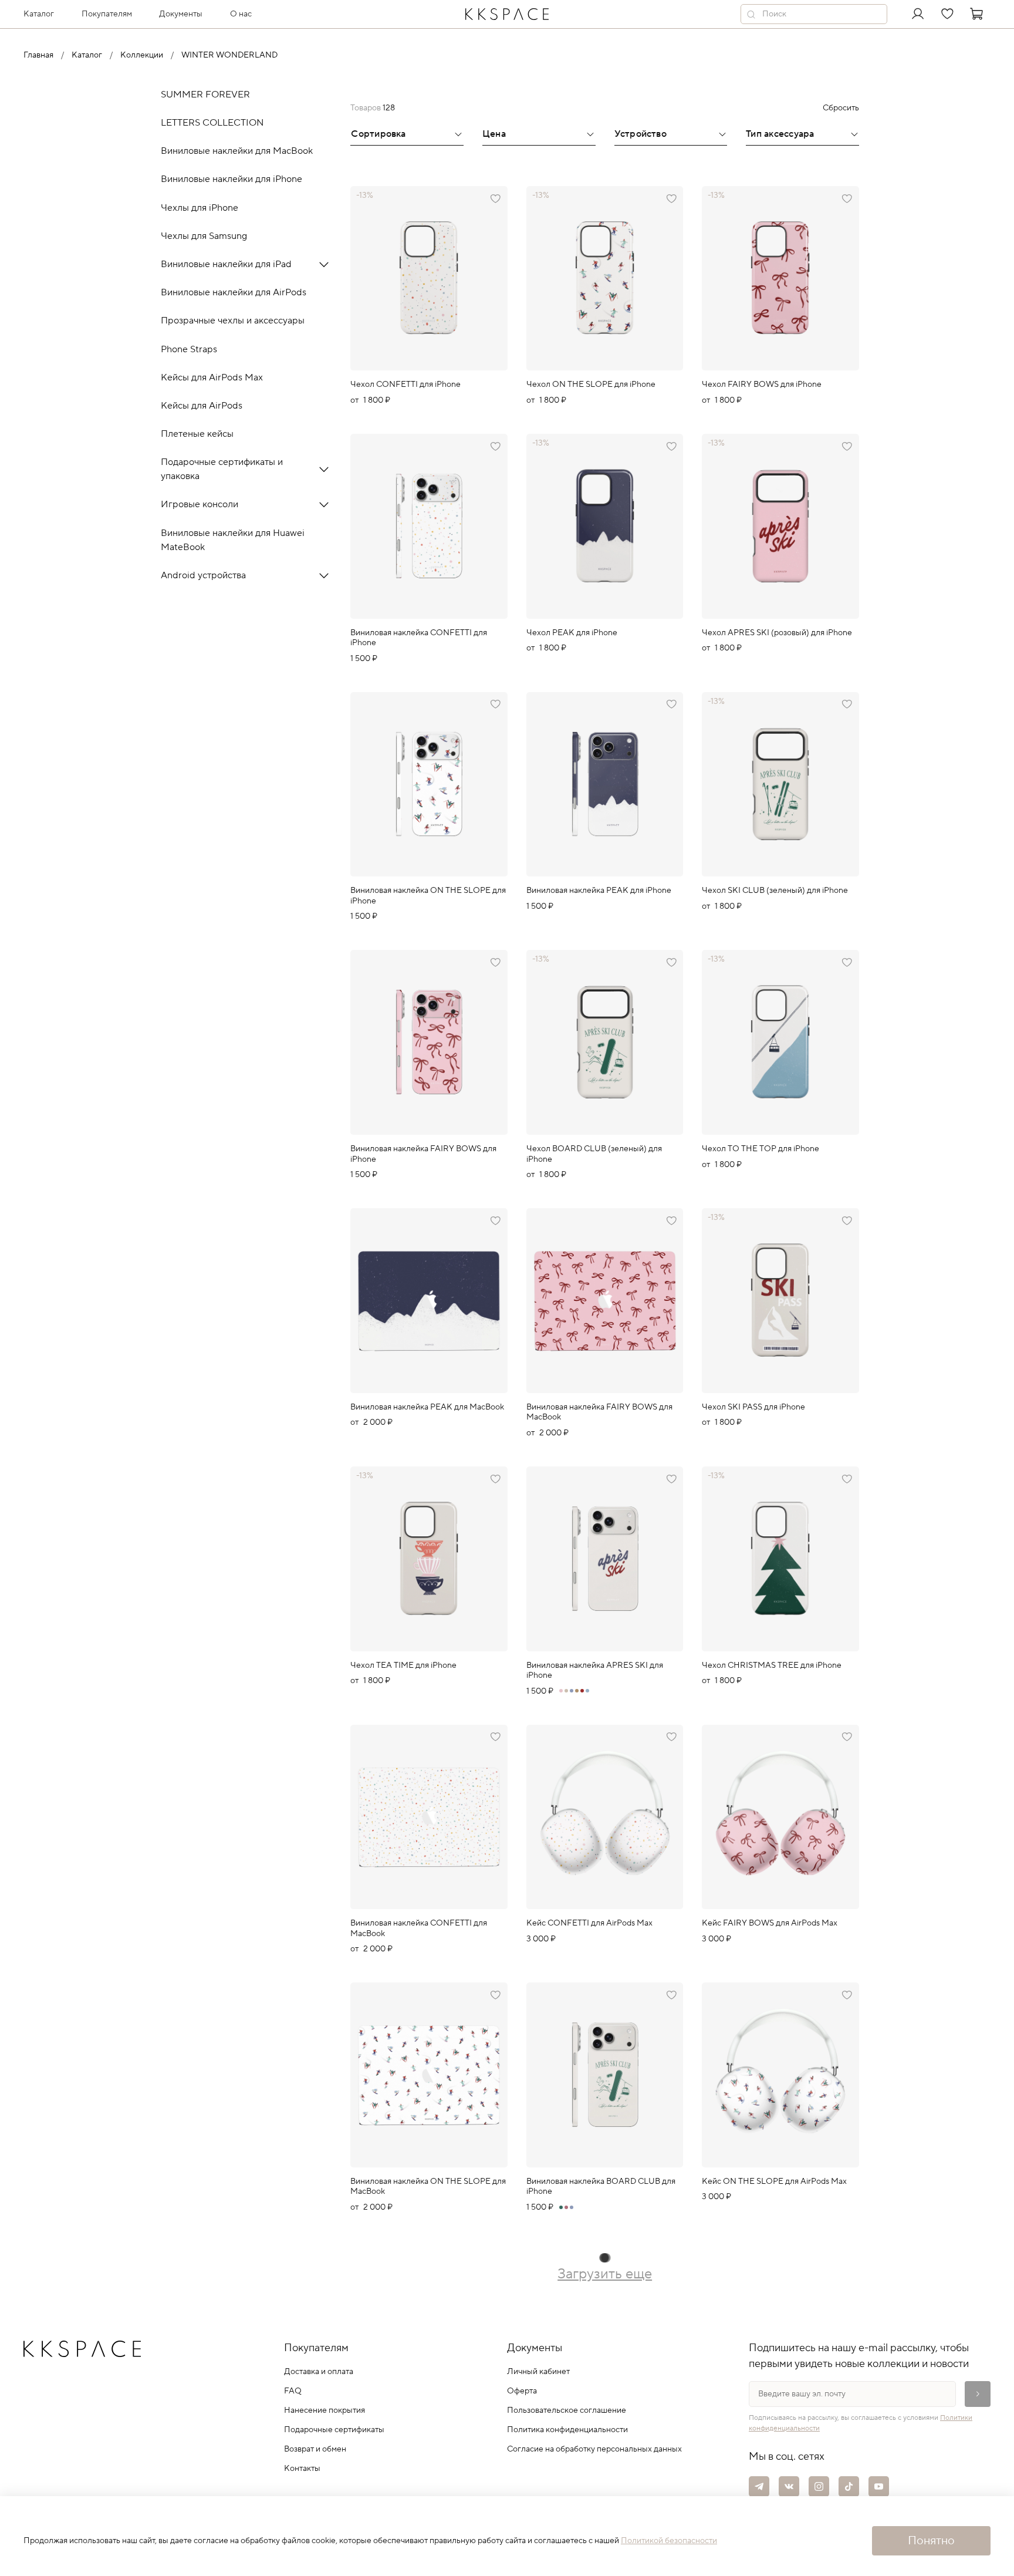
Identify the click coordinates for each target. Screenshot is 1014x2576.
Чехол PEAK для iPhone (572, 633)
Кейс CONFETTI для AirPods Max (589, 1923)
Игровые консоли (200, 504)
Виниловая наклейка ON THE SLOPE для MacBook (428, 2187)
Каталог (87, 55)
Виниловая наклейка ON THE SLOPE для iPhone (428, 896)
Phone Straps (189, 349)
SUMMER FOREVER (205, 95)
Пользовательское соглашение (567, 2410)
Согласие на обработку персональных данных (594, 2449)
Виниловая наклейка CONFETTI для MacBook (419, 1928)
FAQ (293, 2391)
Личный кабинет (538, 2372)
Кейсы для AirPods (202, 406)
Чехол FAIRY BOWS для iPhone (762, 385)
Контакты (302, 2469)
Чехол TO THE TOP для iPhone (760, 1149)
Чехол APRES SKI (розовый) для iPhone (777, 633)
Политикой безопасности (669, 2541)
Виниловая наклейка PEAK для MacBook (427, 1407)
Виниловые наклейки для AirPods (234, 292)
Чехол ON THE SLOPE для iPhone (591, 385)
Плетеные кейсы (197, 434)
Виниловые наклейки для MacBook (237, 151)
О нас (241, 14)
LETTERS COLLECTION (212, 123)
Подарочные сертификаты (334, 2430)
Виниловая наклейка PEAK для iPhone (599, 891)
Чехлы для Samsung (204, 236)
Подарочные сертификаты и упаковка (222, 469)
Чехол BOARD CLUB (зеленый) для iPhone (594, 1154)
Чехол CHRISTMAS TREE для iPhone (772, 1665)
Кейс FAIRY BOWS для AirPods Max (770, 1923)
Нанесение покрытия (325, 2410)
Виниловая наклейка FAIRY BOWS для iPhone (423, 1154)
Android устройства (203, 575)
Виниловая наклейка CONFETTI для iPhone (419, 638)
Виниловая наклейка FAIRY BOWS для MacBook (599, 1412)
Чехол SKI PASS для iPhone (753, 1407)
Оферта (522, 2391)
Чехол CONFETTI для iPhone (405, 385)
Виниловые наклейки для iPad (226, 264)
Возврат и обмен (315, 2449)
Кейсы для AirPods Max (212, 377)
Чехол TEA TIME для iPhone (403, 1665)
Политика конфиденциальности (567, 2430)
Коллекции (142, 55)
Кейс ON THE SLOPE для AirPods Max (774, 2181)
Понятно (931, 2541)
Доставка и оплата (319, 2372)
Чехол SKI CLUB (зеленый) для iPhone (775, 891)
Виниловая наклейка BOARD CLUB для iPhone (601, 2187)
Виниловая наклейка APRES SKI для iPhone (595, 1671)
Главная (38, 55)
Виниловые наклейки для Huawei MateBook (233, 540)
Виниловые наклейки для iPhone (231, 179)
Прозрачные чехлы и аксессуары (233, 321)
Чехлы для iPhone (200, 207)
